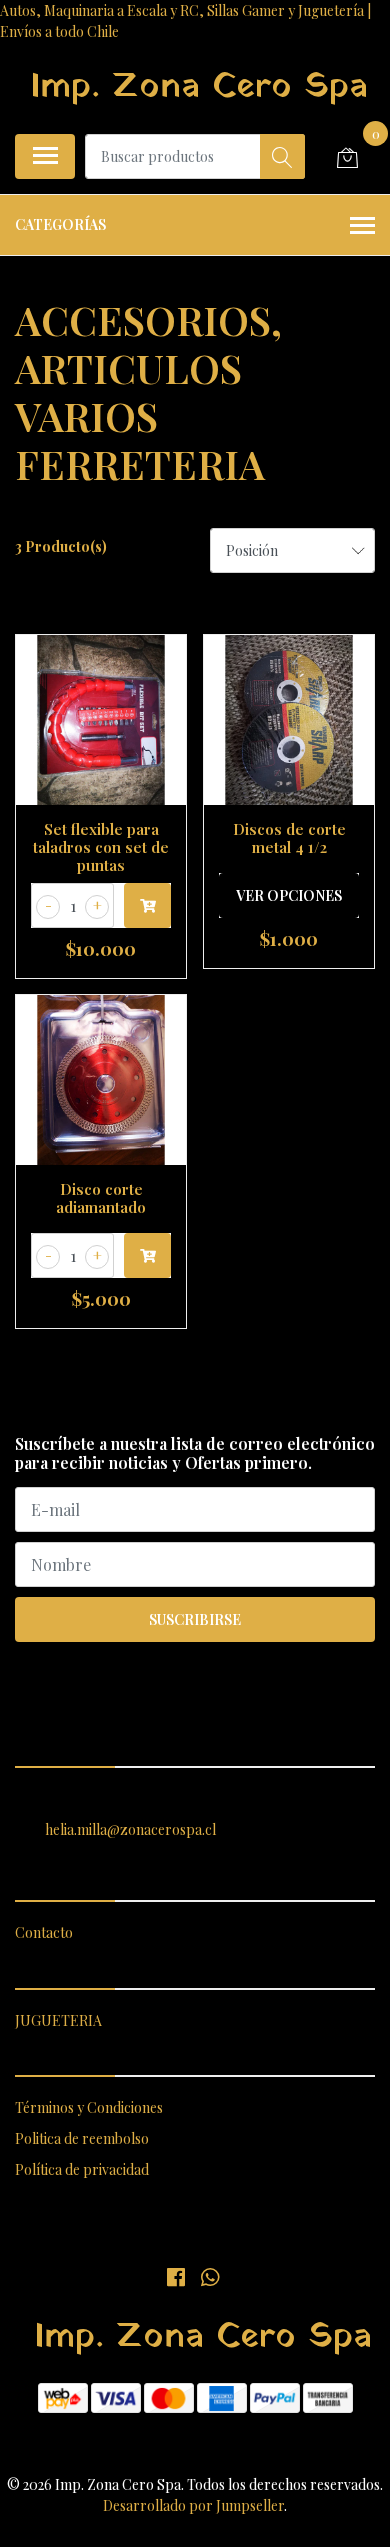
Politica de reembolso (82, 2138)
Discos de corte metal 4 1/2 (289, 838)
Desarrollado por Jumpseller (193, 2505)
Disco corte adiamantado (101, 1198)
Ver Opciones (289, 895)
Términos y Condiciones (89, 2107)
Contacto (44, 1932)
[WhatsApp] (209, 2276)
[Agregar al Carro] (147, 905)
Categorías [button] (60, 224)
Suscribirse (195, 1619)
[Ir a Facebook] (176, 2276)
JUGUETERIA (58, 2020)
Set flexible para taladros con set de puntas (101, 847)
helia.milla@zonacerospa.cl (130, 1829)
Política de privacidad (82, 2169)
